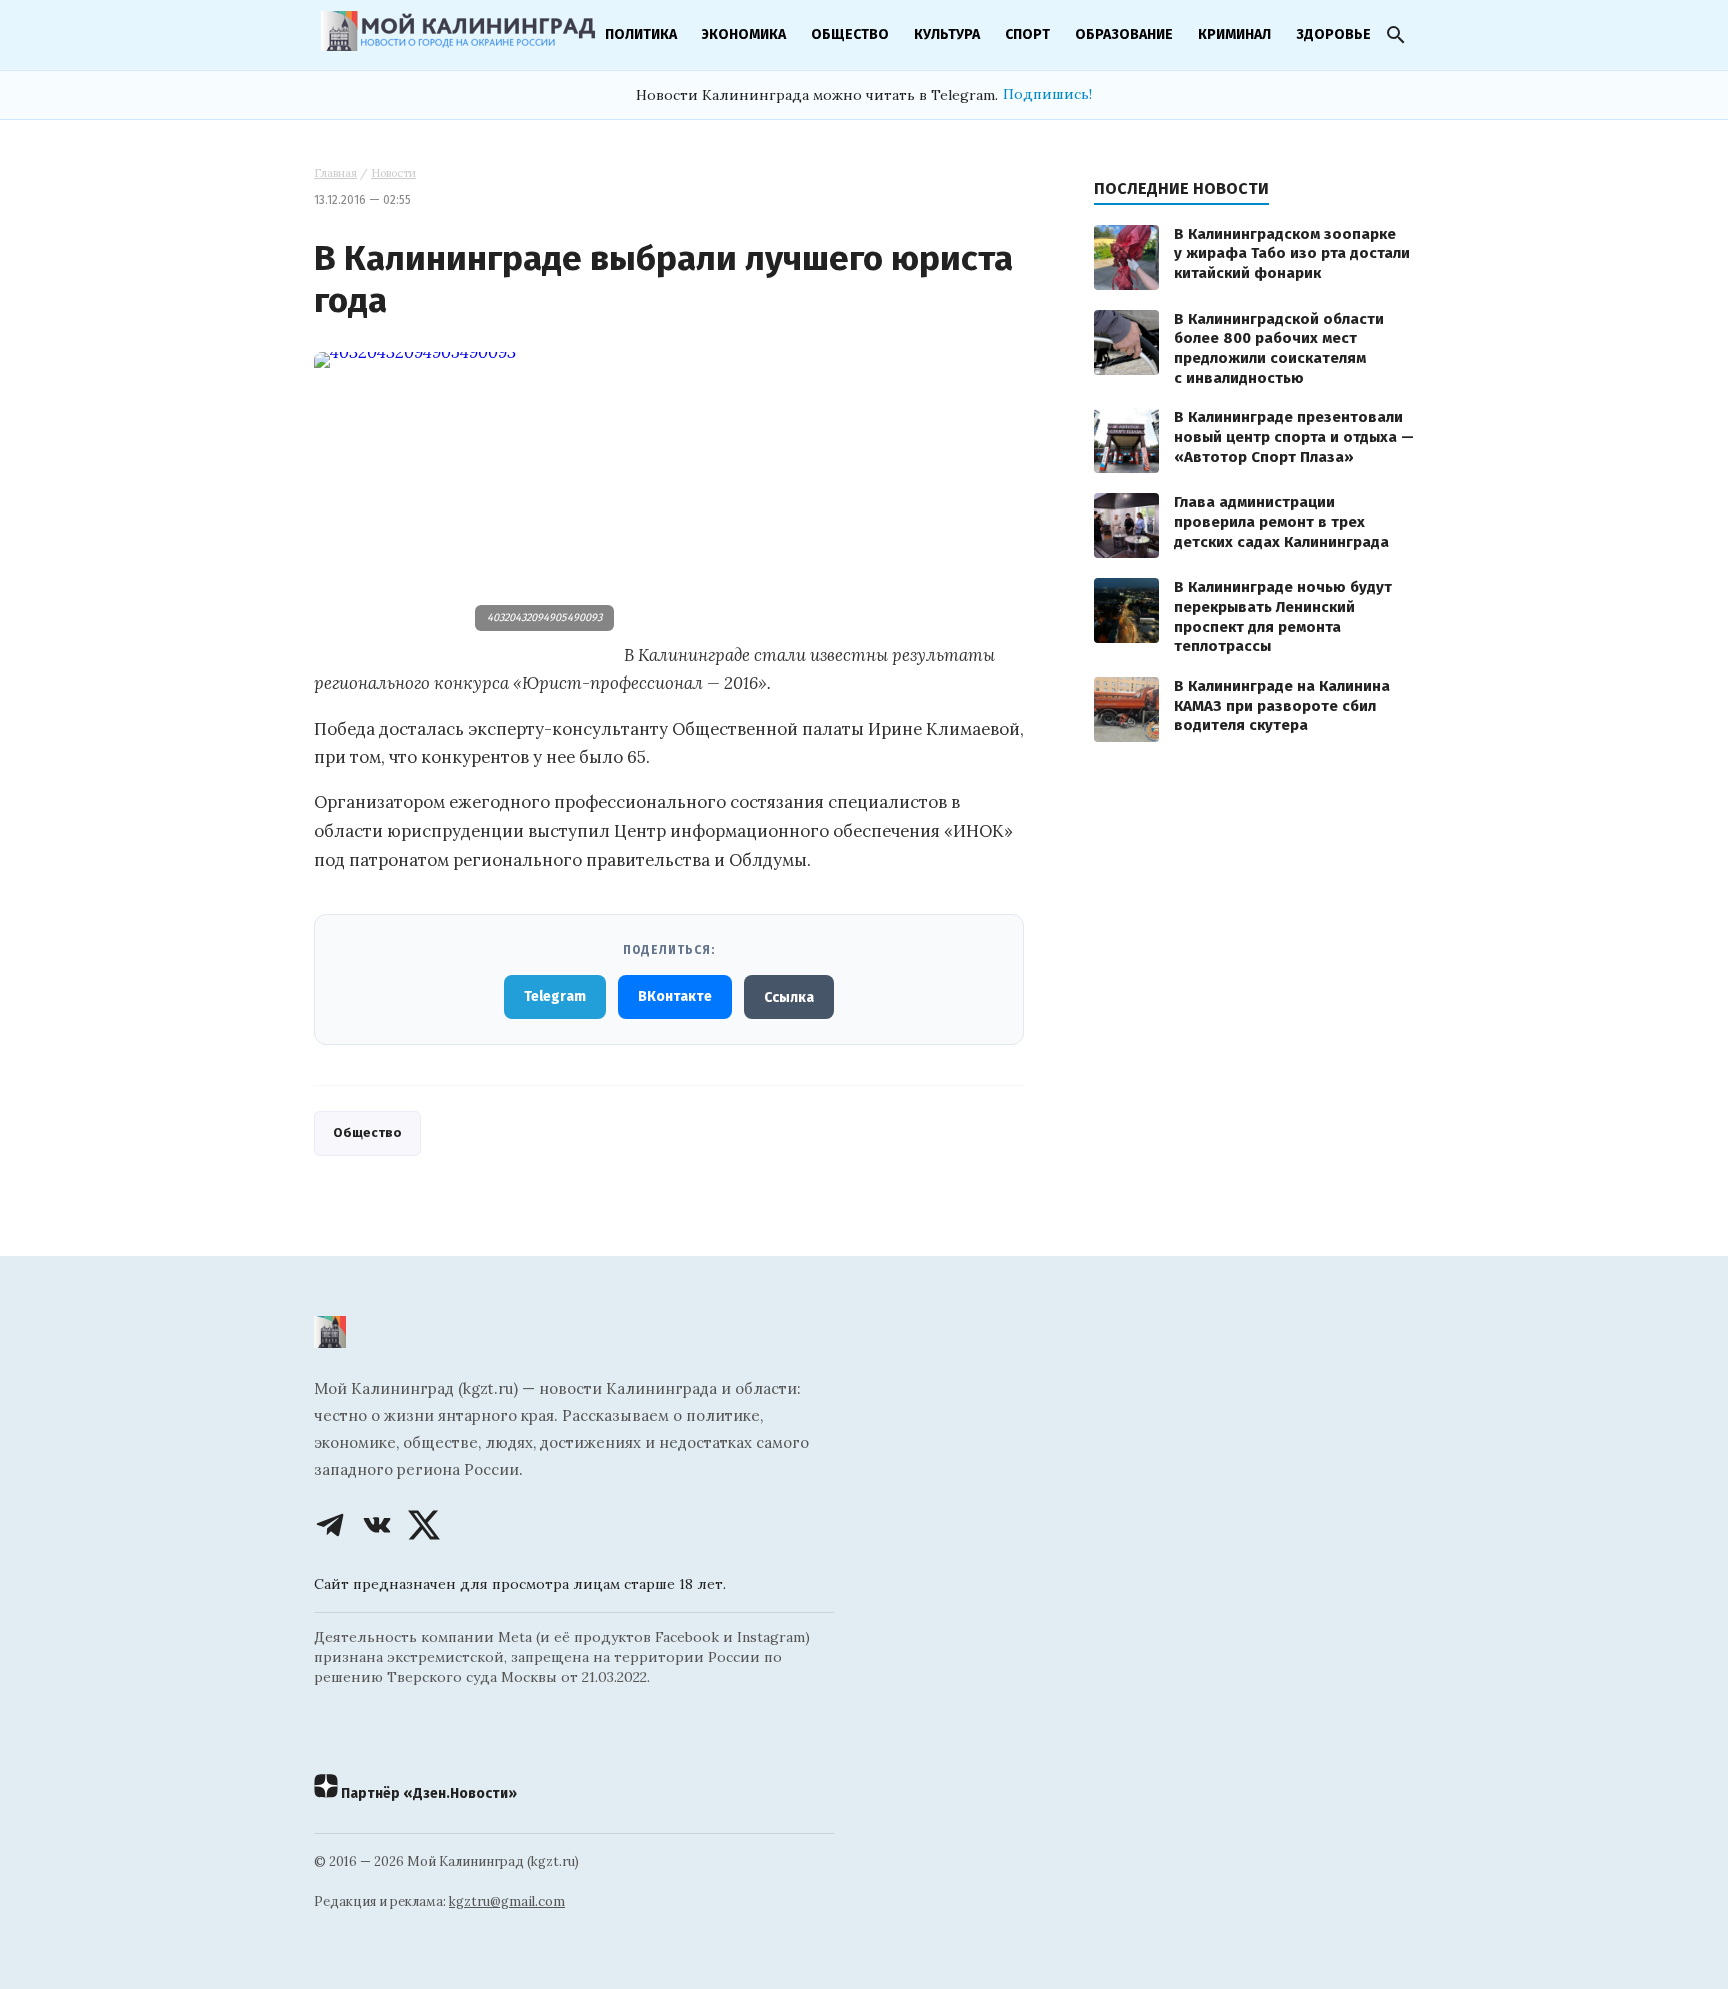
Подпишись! (1047, 94)
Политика (641, 34)
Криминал (1234, 34)
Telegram (555, 996)
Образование (1124, 34)
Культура (947, 34)
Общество (850, 34)
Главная (335, 173)
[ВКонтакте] (377, 1525)
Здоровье (1333, 34)
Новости (393, 173)
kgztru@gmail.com (507, 1901)
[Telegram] (330, 1525)
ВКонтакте (675, 996)
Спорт (1027, 34)
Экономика (744, 34)
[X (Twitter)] (424, 1525)
